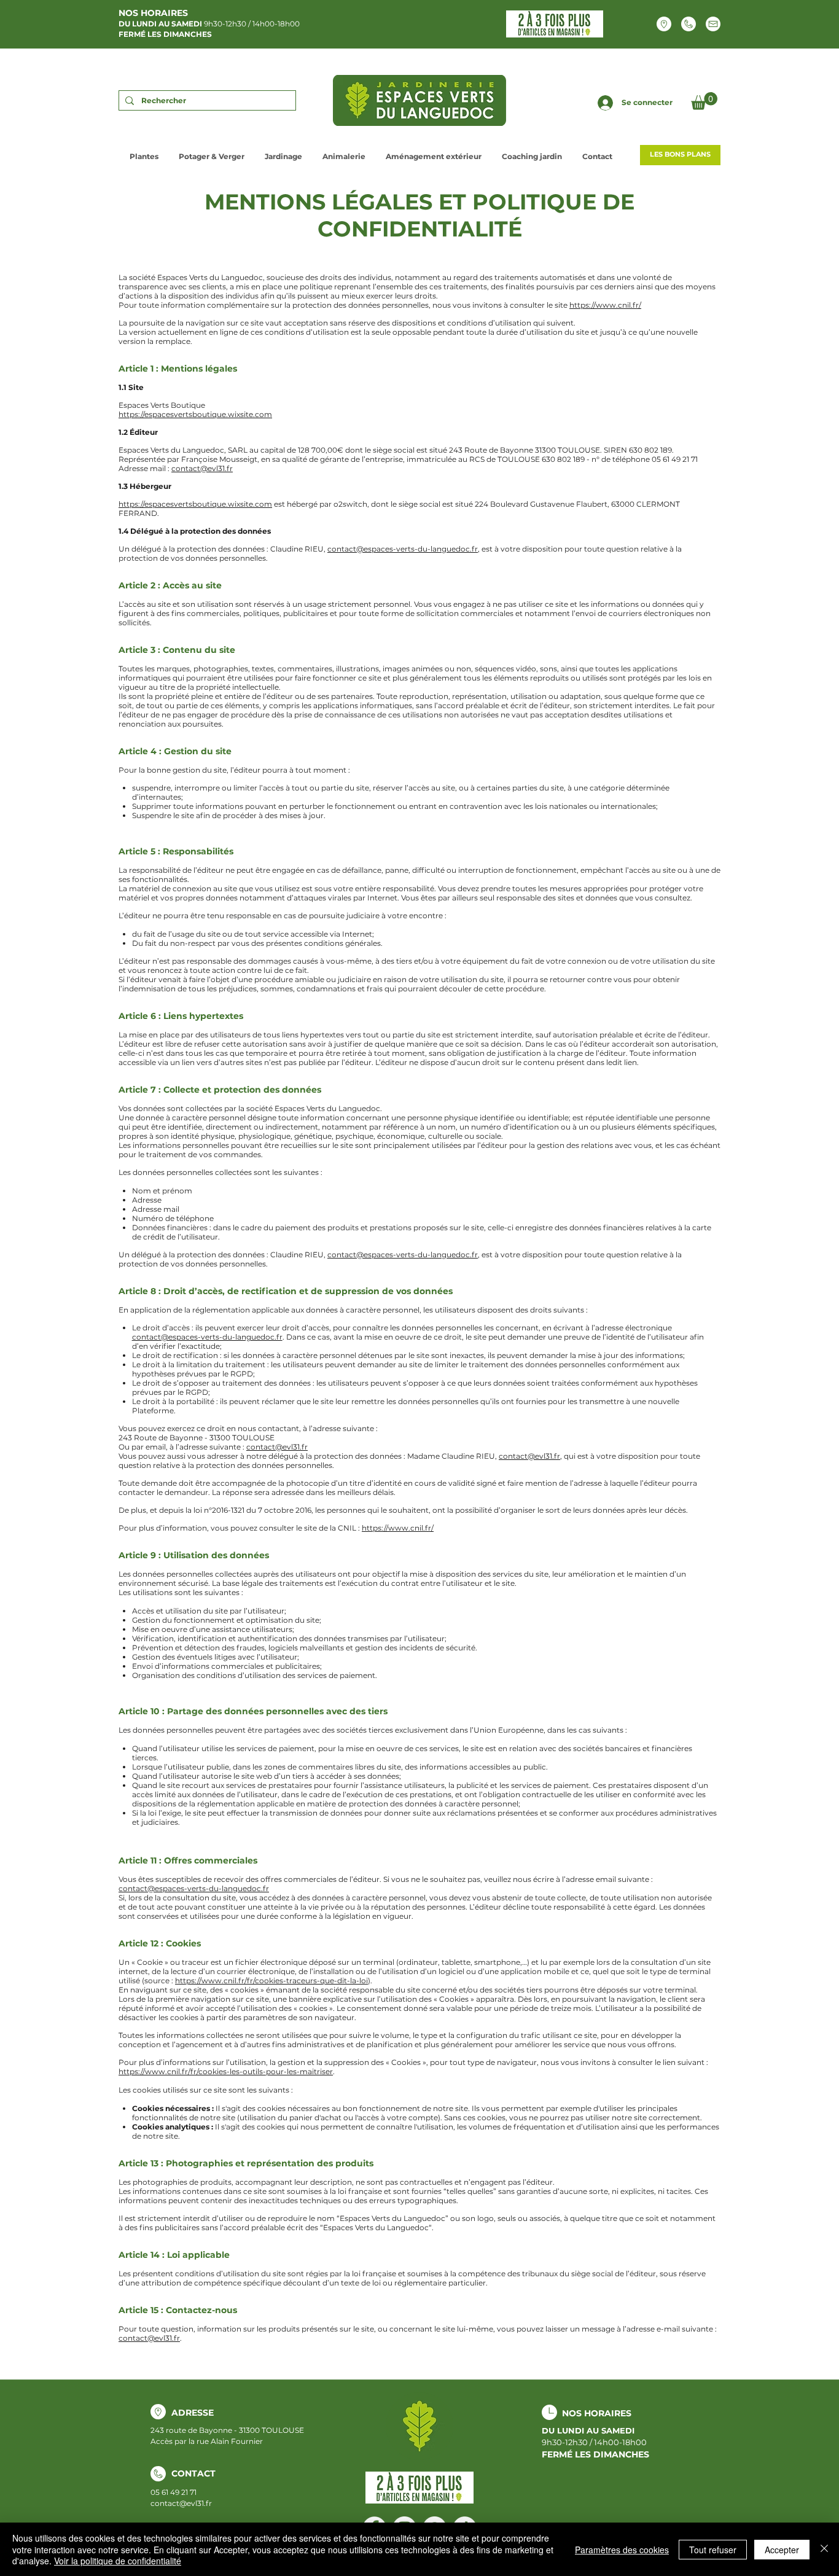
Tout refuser (713, 2550)
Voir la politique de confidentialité (118, 2561)
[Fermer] (824, 2549)
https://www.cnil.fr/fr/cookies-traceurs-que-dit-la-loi (271, 1981)
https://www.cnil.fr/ (605, 305)
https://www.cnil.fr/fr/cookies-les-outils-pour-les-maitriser (226, 2071)
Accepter (782, 2550)
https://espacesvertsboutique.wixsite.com (195, 414)
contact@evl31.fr (202, 468)
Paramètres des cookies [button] (622, 2550)
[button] (704, 101)
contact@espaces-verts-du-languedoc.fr (403, 549)
